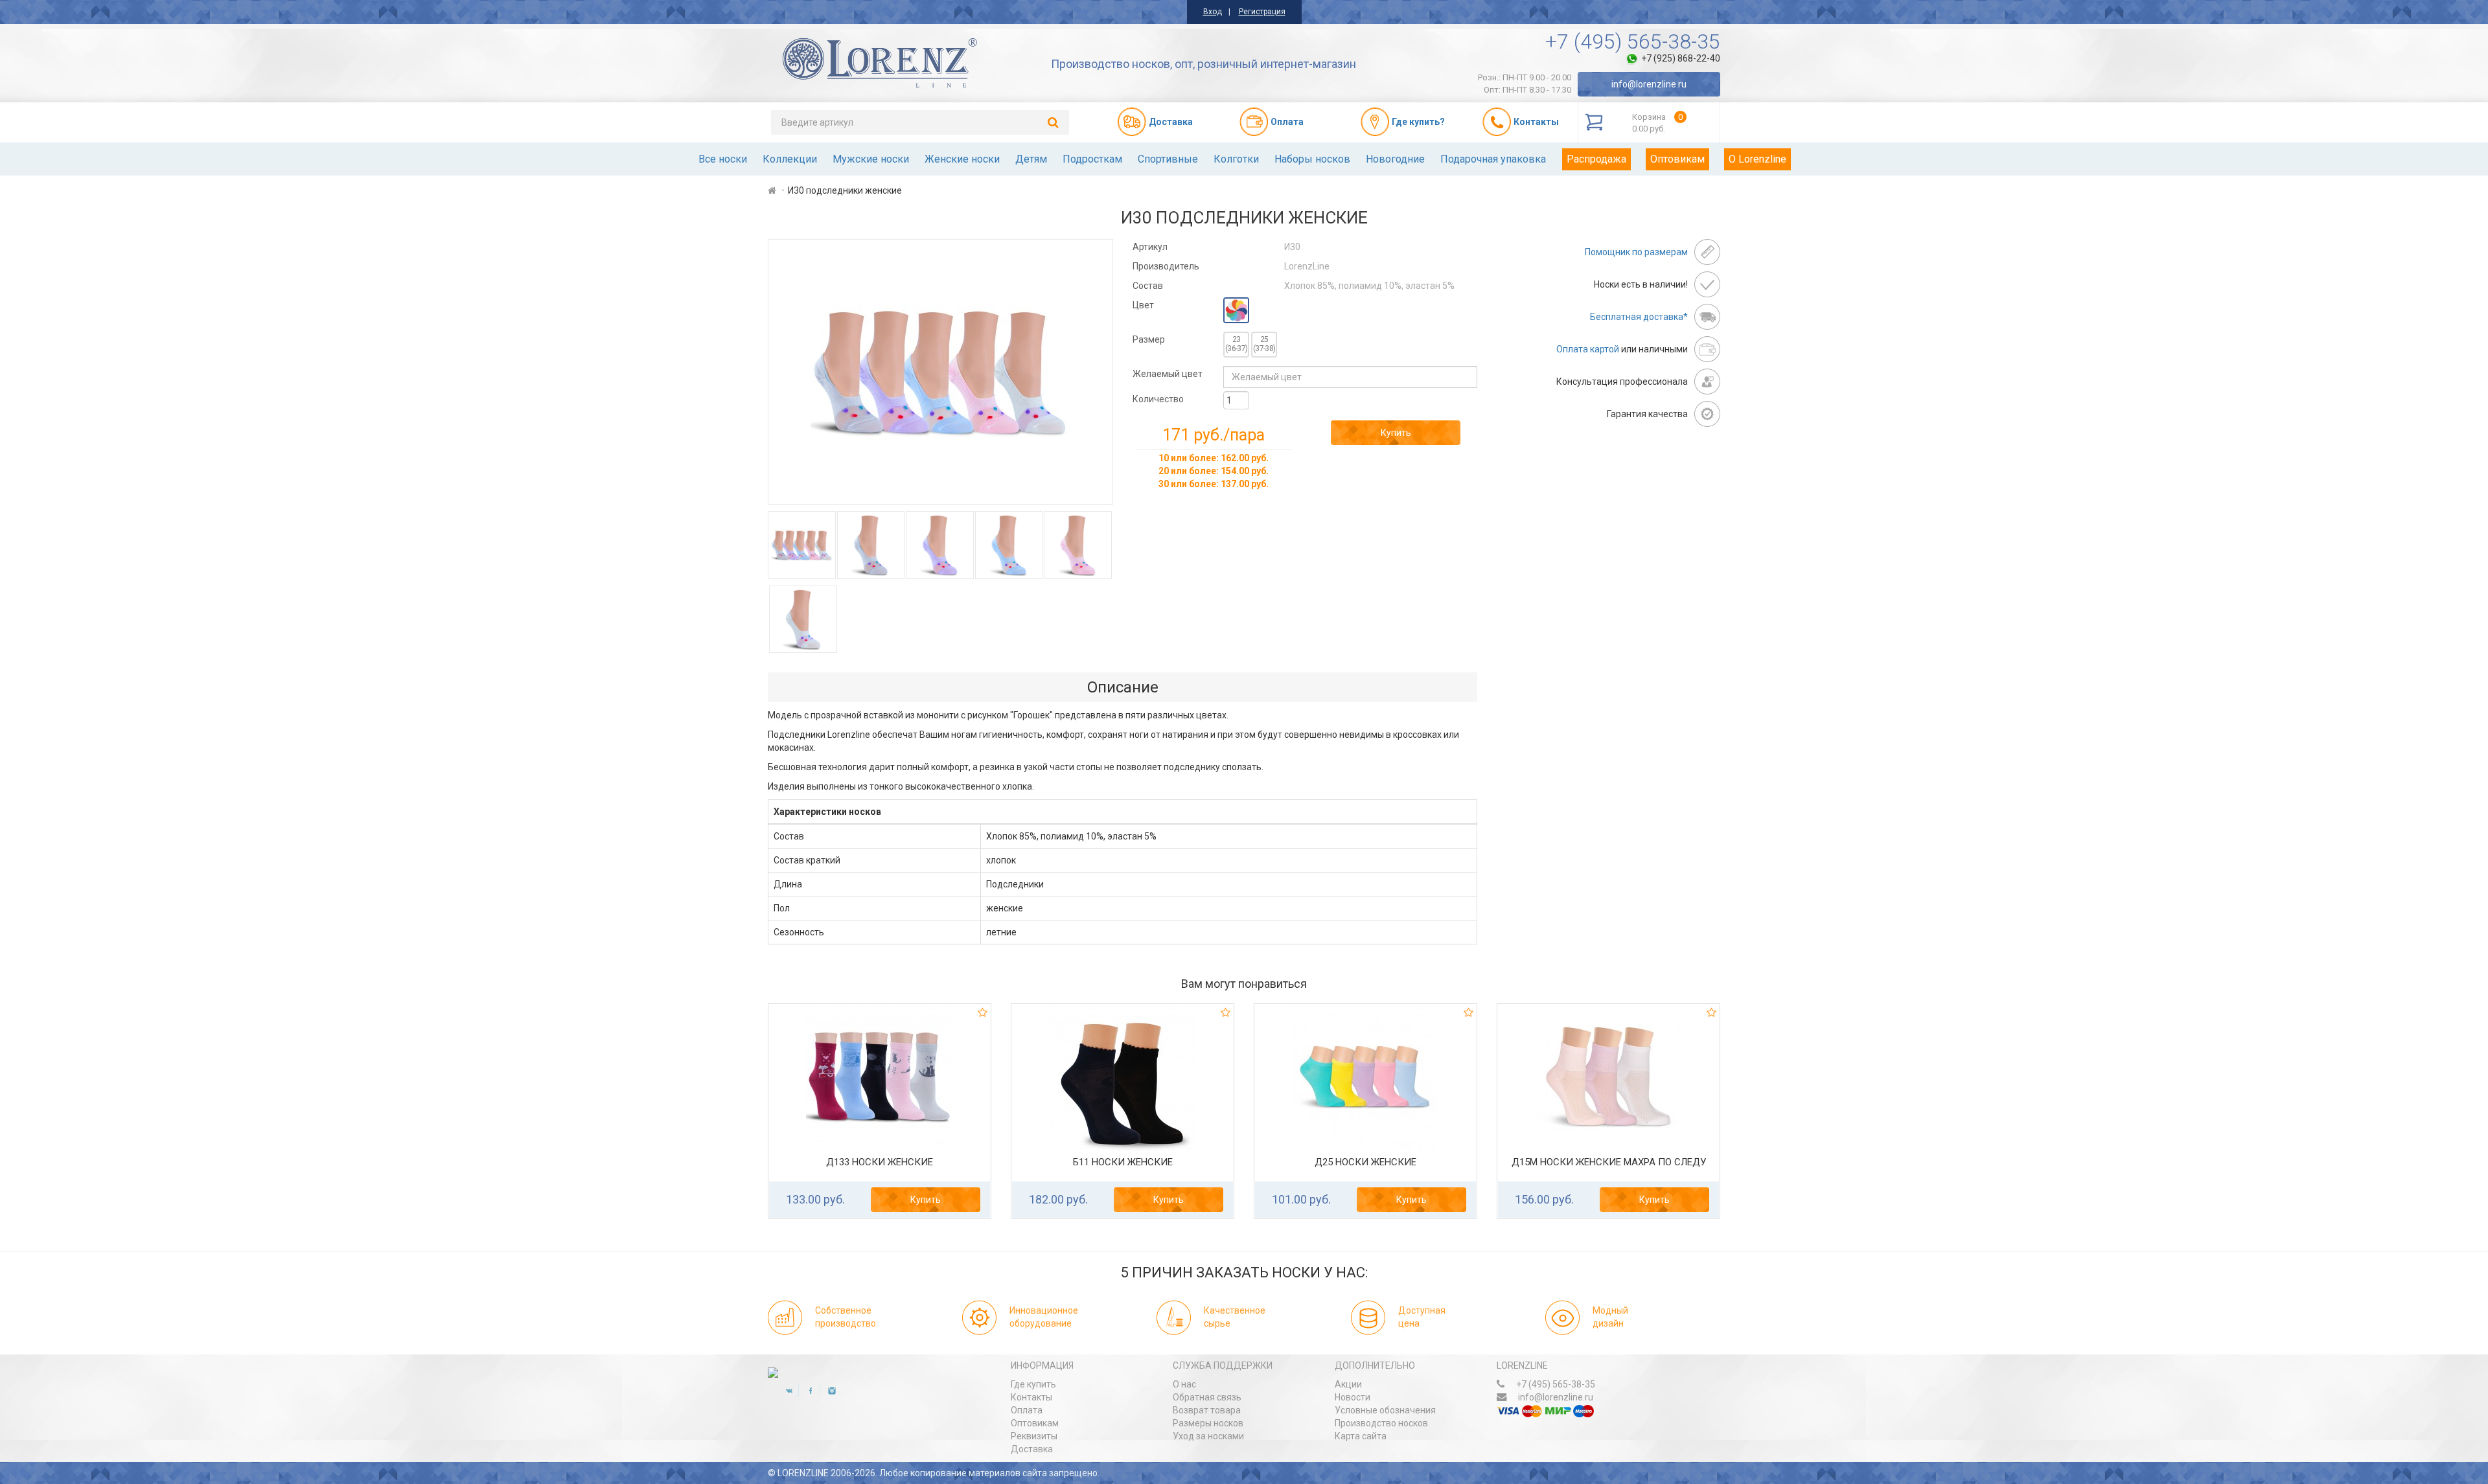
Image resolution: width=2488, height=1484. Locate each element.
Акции (1348, 1384)
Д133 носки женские (880, 1162)
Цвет (1143, 305)
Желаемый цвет (1168, 374)
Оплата (1027, 1410)
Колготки (1236, 159)
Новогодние (1395, 159)
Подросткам (1092, 159)
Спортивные (1168, 159)
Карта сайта (1361, 1436)
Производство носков (1381, 1423)
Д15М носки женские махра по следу (1609, 1162)
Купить (1396, 433)
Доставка (1032, 1449)
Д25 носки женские (1365, 1162)
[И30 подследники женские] (940, 372)
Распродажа (1596, 159)
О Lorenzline (1757, 159)
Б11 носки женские (1123, 1162)
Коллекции (790, 159)
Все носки (723, 159)
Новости (1353, 1397)
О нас (1184, 1384)
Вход (1213, 12)
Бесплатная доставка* (1639, 317)
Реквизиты (1034, 1436)
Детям (1031, 159)
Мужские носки (871, 159)
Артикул (1150, 247)
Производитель (1166, 266)
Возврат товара (1207, 1410)
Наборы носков (1312, 159)
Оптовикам (1677, 159)
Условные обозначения (1385, 1410)
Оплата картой (1588, 349)
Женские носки (962, 159)
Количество (1158, 399)
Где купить (1033, 1384)
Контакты (1031, 1397)
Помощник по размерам (1636, 252)
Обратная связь (1207, 1397)
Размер (1149, 339)
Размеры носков (1208, 1423)
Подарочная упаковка (1493, 159)
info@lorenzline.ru (1649, 84)
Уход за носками (1208, 1436)
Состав (1148, 286)
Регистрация (1262, 12)
